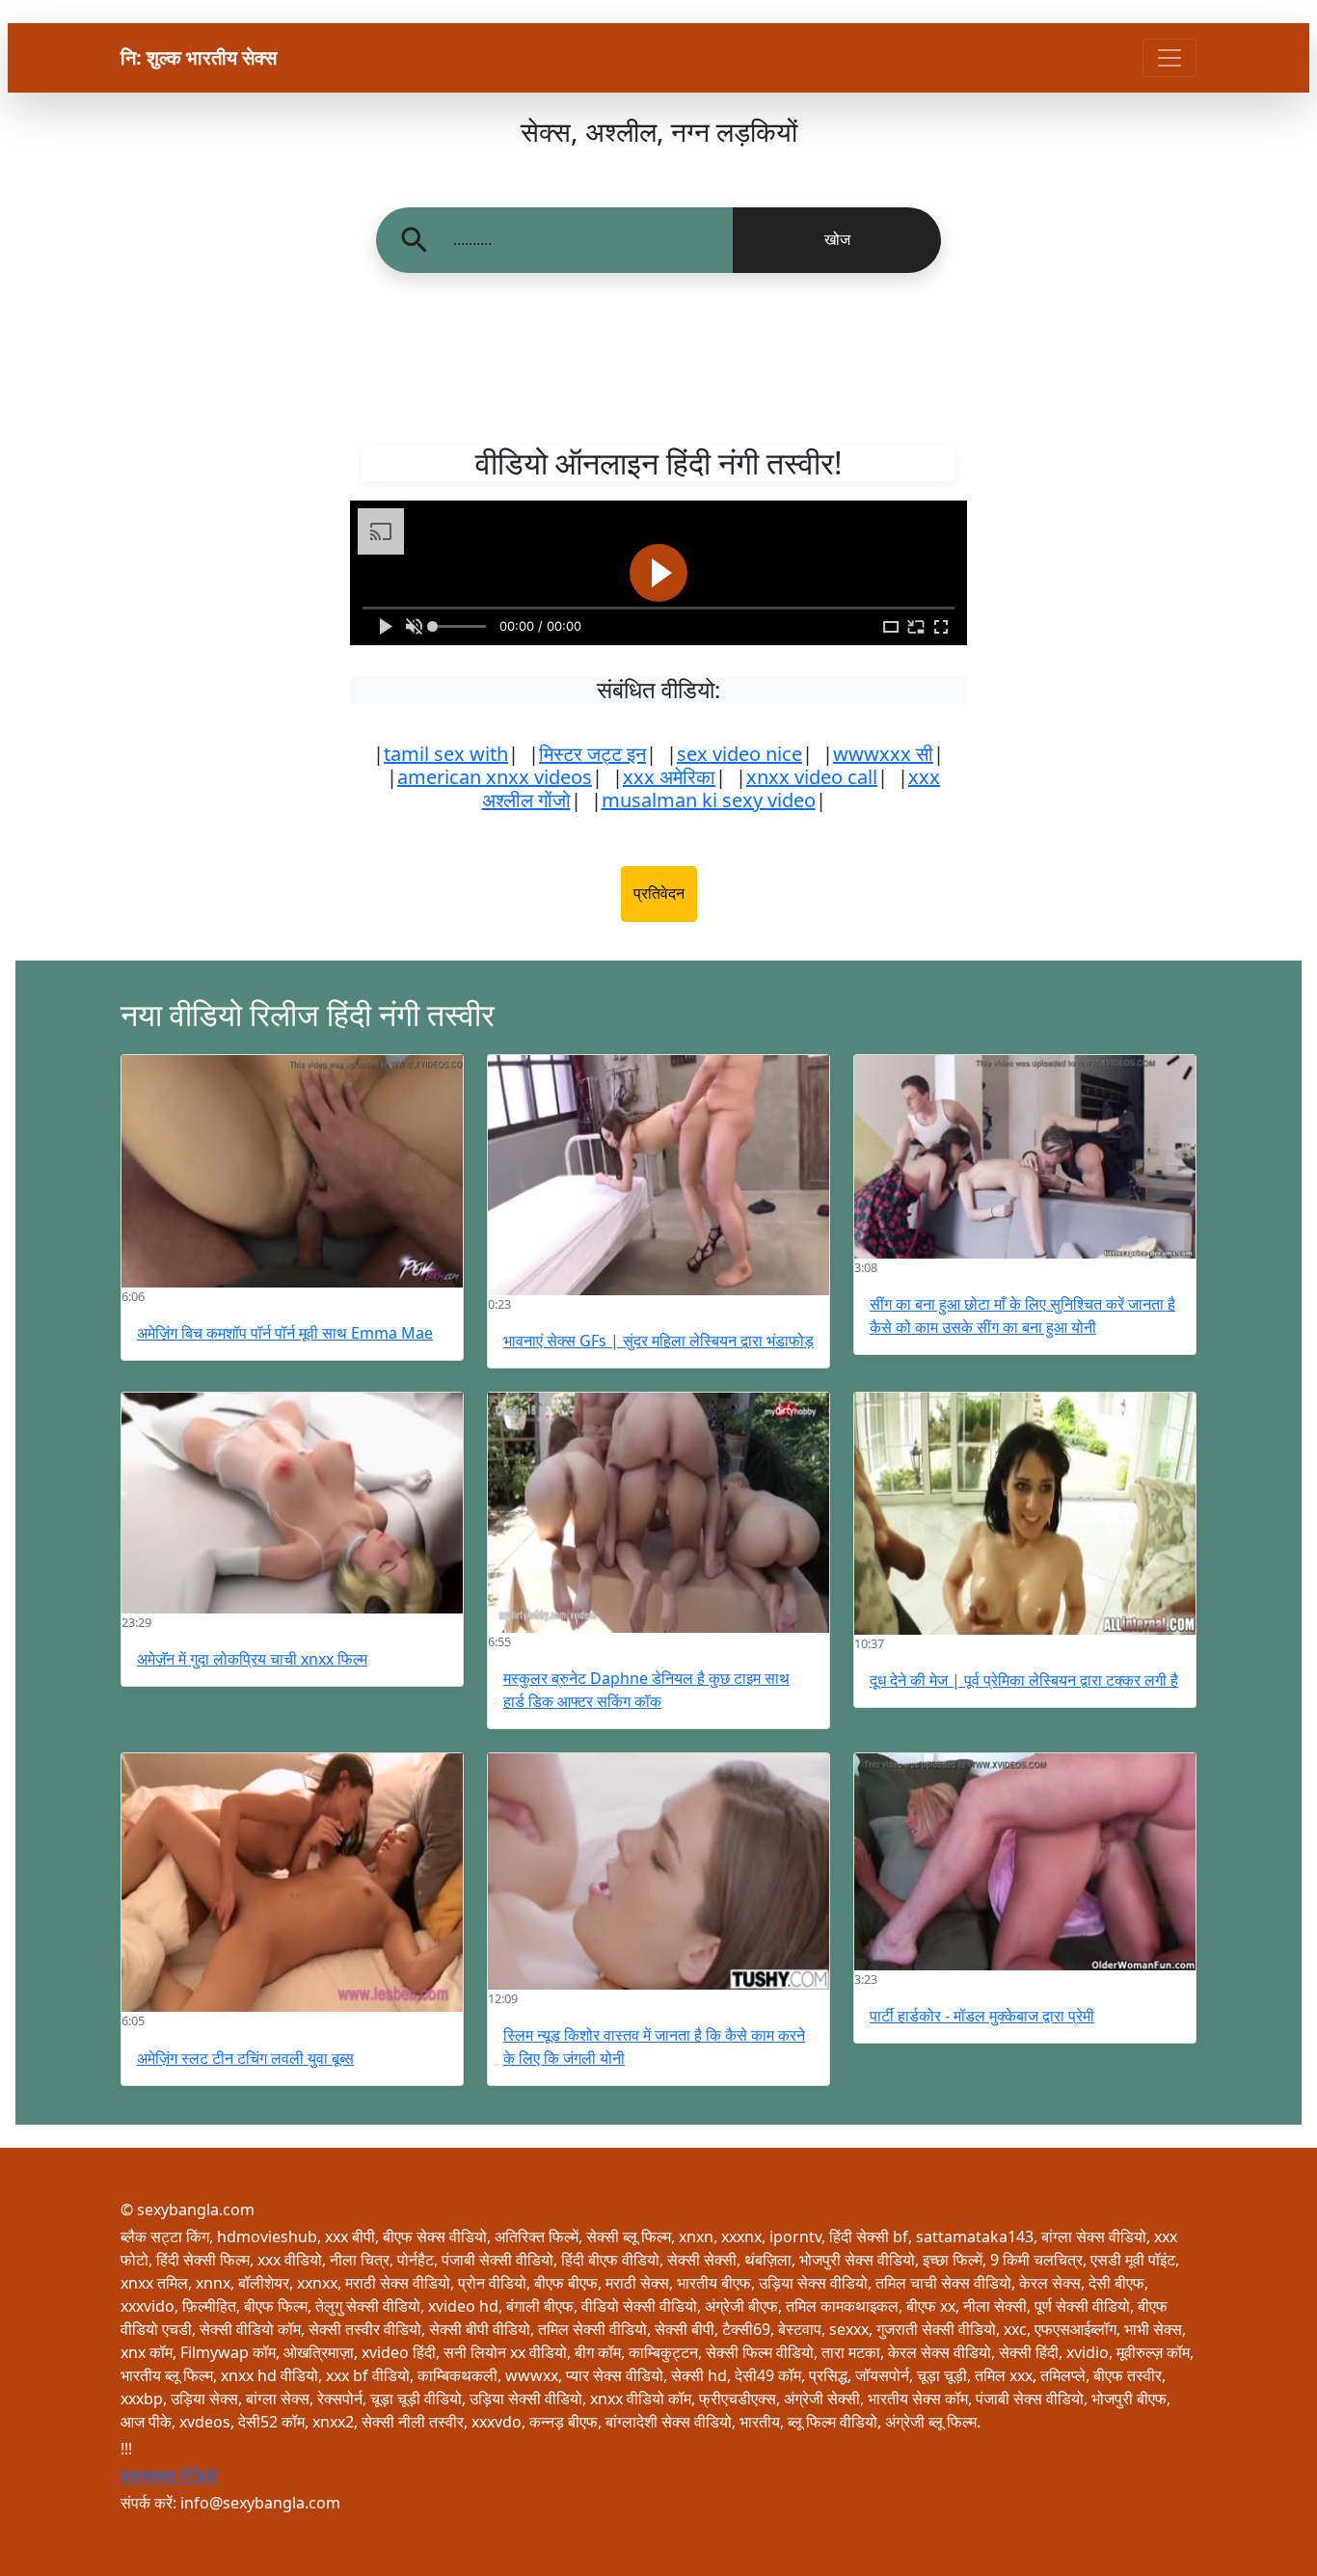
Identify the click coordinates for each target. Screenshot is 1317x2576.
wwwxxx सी (883, 754)
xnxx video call (812, 777)
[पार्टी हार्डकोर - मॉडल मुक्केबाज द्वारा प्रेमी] (1025, 1862)
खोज (837, 240)
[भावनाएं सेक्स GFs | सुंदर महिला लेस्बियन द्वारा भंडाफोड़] (658, 1175)
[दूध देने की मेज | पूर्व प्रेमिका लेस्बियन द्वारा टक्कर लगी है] (1025, 1514)
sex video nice (739, 754)
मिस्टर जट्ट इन (592, 754)
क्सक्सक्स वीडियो (169, 2476)
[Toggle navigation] (1169, 58)
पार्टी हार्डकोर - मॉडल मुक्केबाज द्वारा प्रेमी (982, 2016)
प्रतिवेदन (659, 894)
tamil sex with (446, 754)
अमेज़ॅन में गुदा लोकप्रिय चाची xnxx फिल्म (252, 1659)
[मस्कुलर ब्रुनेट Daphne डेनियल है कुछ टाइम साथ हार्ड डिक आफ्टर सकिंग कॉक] (658, 1512)
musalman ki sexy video (709, 800)
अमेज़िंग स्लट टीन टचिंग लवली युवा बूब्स (245, 2058)
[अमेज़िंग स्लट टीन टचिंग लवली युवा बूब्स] (292, 1883)
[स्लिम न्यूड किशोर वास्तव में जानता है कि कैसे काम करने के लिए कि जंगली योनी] (658, 1871)
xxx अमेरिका (669, 777)
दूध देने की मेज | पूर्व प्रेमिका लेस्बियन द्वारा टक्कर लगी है (1024, 1680)
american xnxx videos (495, 777)
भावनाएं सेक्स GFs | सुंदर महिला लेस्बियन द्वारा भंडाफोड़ (658, 1341)
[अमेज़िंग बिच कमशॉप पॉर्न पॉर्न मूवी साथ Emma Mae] (292, 1171)
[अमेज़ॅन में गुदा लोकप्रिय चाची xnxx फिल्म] (292, 1503)
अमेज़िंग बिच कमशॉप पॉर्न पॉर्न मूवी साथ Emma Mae (285, 1333)
